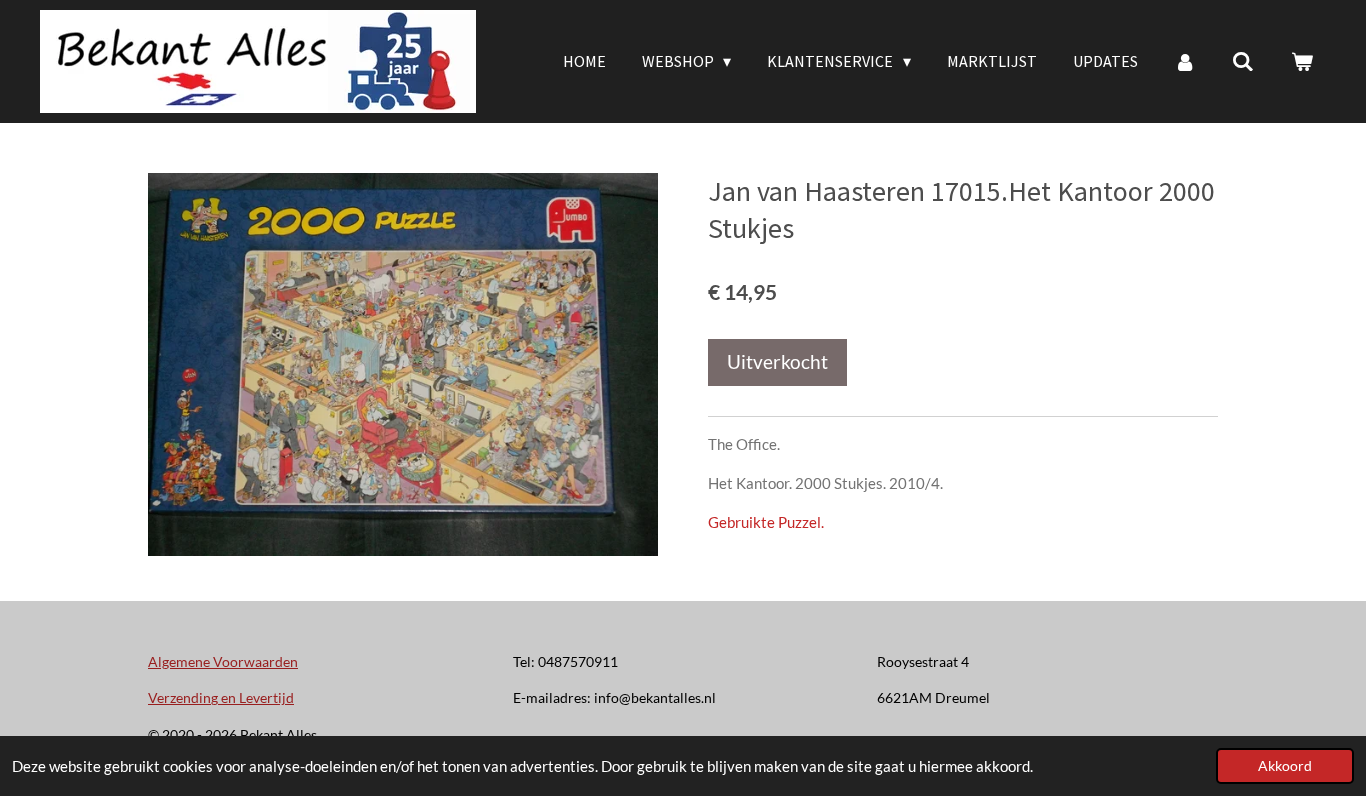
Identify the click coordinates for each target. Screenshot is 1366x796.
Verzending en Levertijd (221, 697)
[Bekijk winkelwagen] (1302, 61)
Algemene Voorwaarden (223, 661)
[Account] (1185, 61)
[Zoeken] (1243, 61)
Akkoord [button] (1285, 766)
